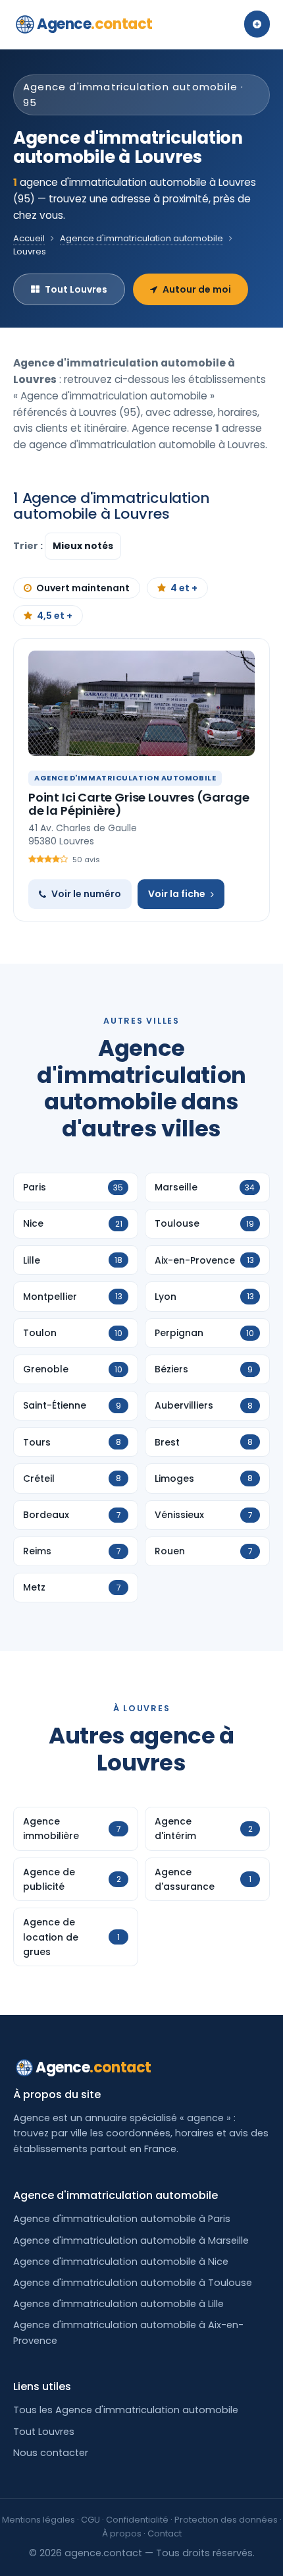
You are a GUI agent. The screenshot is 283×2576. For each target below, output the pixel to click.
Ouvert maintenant (83, 588)
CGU (90, 2520)
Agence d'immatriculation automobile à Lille (118, 2304)
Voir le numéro (86, 894)
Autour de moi (197, 289)
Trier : (29, 546)
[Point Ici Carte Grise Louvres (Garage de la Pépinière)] (141, 703)
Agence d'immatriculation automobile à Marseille (131, 2240)
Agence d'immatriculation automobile (141, 238)
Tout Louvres (76, 289)
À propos (122, 2533)
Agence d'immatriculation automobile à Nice (121, 2262)
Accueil (29, 238)
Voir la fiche (177, 894)
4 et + (184, 588)
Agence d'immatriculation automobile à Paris (122, 2219)
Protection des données (226, 2520)
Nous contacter (51, 2453)
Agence (95, 24)
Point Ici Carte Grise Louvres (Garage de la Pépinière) (139, 804)
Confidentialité (137, 2520)
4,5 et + (55, 616)
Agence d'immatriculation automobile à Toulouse (133, 2283)
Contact (165, 2533)
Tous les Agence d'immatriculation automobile (126, 2410)
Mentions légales (39, 2520)
